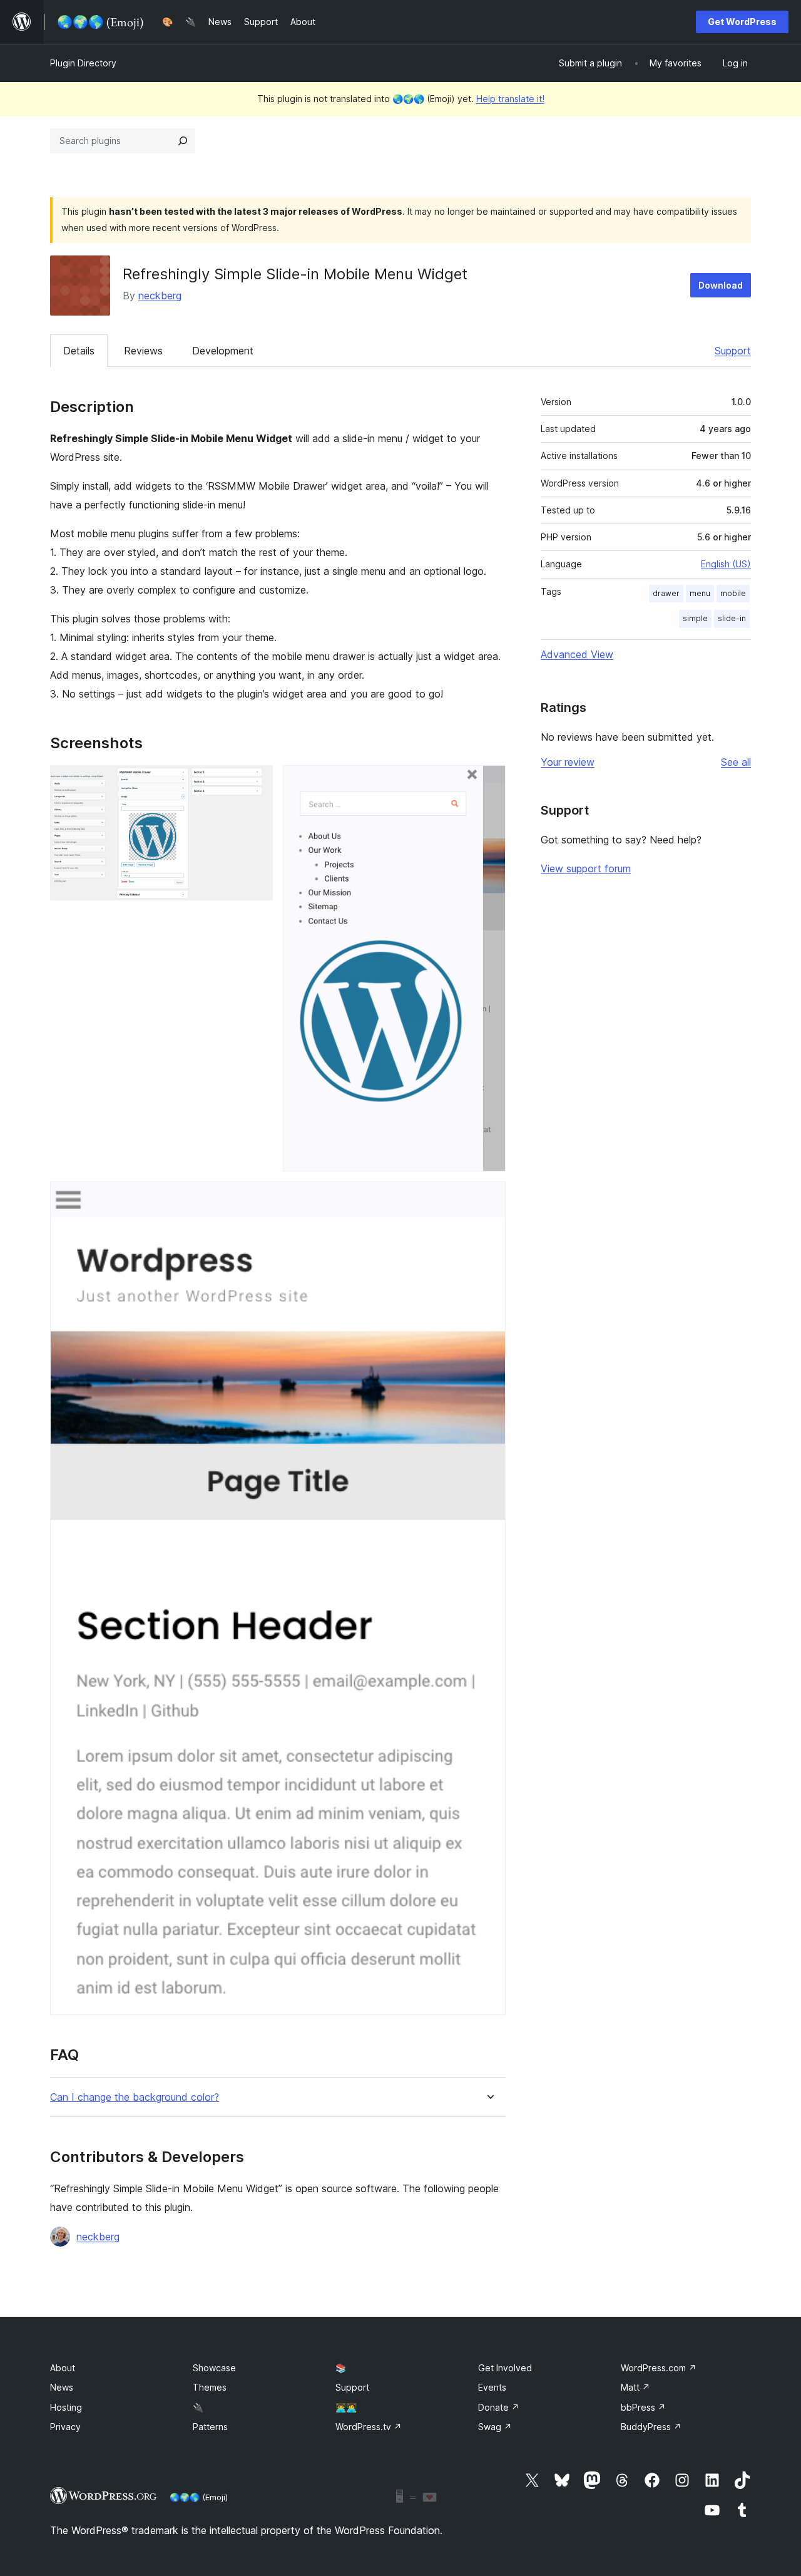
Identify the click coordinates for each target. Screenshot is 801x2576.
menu (700, 593)
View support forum (586, 868)
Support (733, 351)
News (62, 2387)
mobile (733, 593)
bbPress (643, 2407)
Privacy (65, 2427)
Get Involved (505, 2368)
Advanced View (577, 654)
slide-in (732, 618)
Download (721, 285)
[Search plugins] (183, 141)
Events (492, 2387)
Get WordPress (742, 22)
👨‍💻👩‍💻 (346, 2407)
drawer (666, 593)
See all (736, 762)
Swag (495, 2427)
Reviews (143, 351)
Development (223, 351)
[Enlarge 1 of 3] (256, 782)
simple (695, 618)
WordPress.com (659, 2368)
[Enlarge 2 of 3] (489, 782)
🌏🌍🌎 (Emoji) (199, 2497)
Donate (499, 2407)
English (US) (726, 564)
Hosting (66, 2407)
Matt (635, 2387)
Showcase (214, 2368)
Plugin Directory (83, 63)
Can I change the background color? (135, 2097)
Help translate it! (510, 99)
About (63, 2368)
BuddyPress (651, 2427)
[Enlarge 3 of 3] (489, 1198)
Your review (568, 762)
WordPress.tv (369, 2427)
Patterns (210, 2427)
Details (79, 351)
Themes (210, 2387)
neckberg (160, 296)
